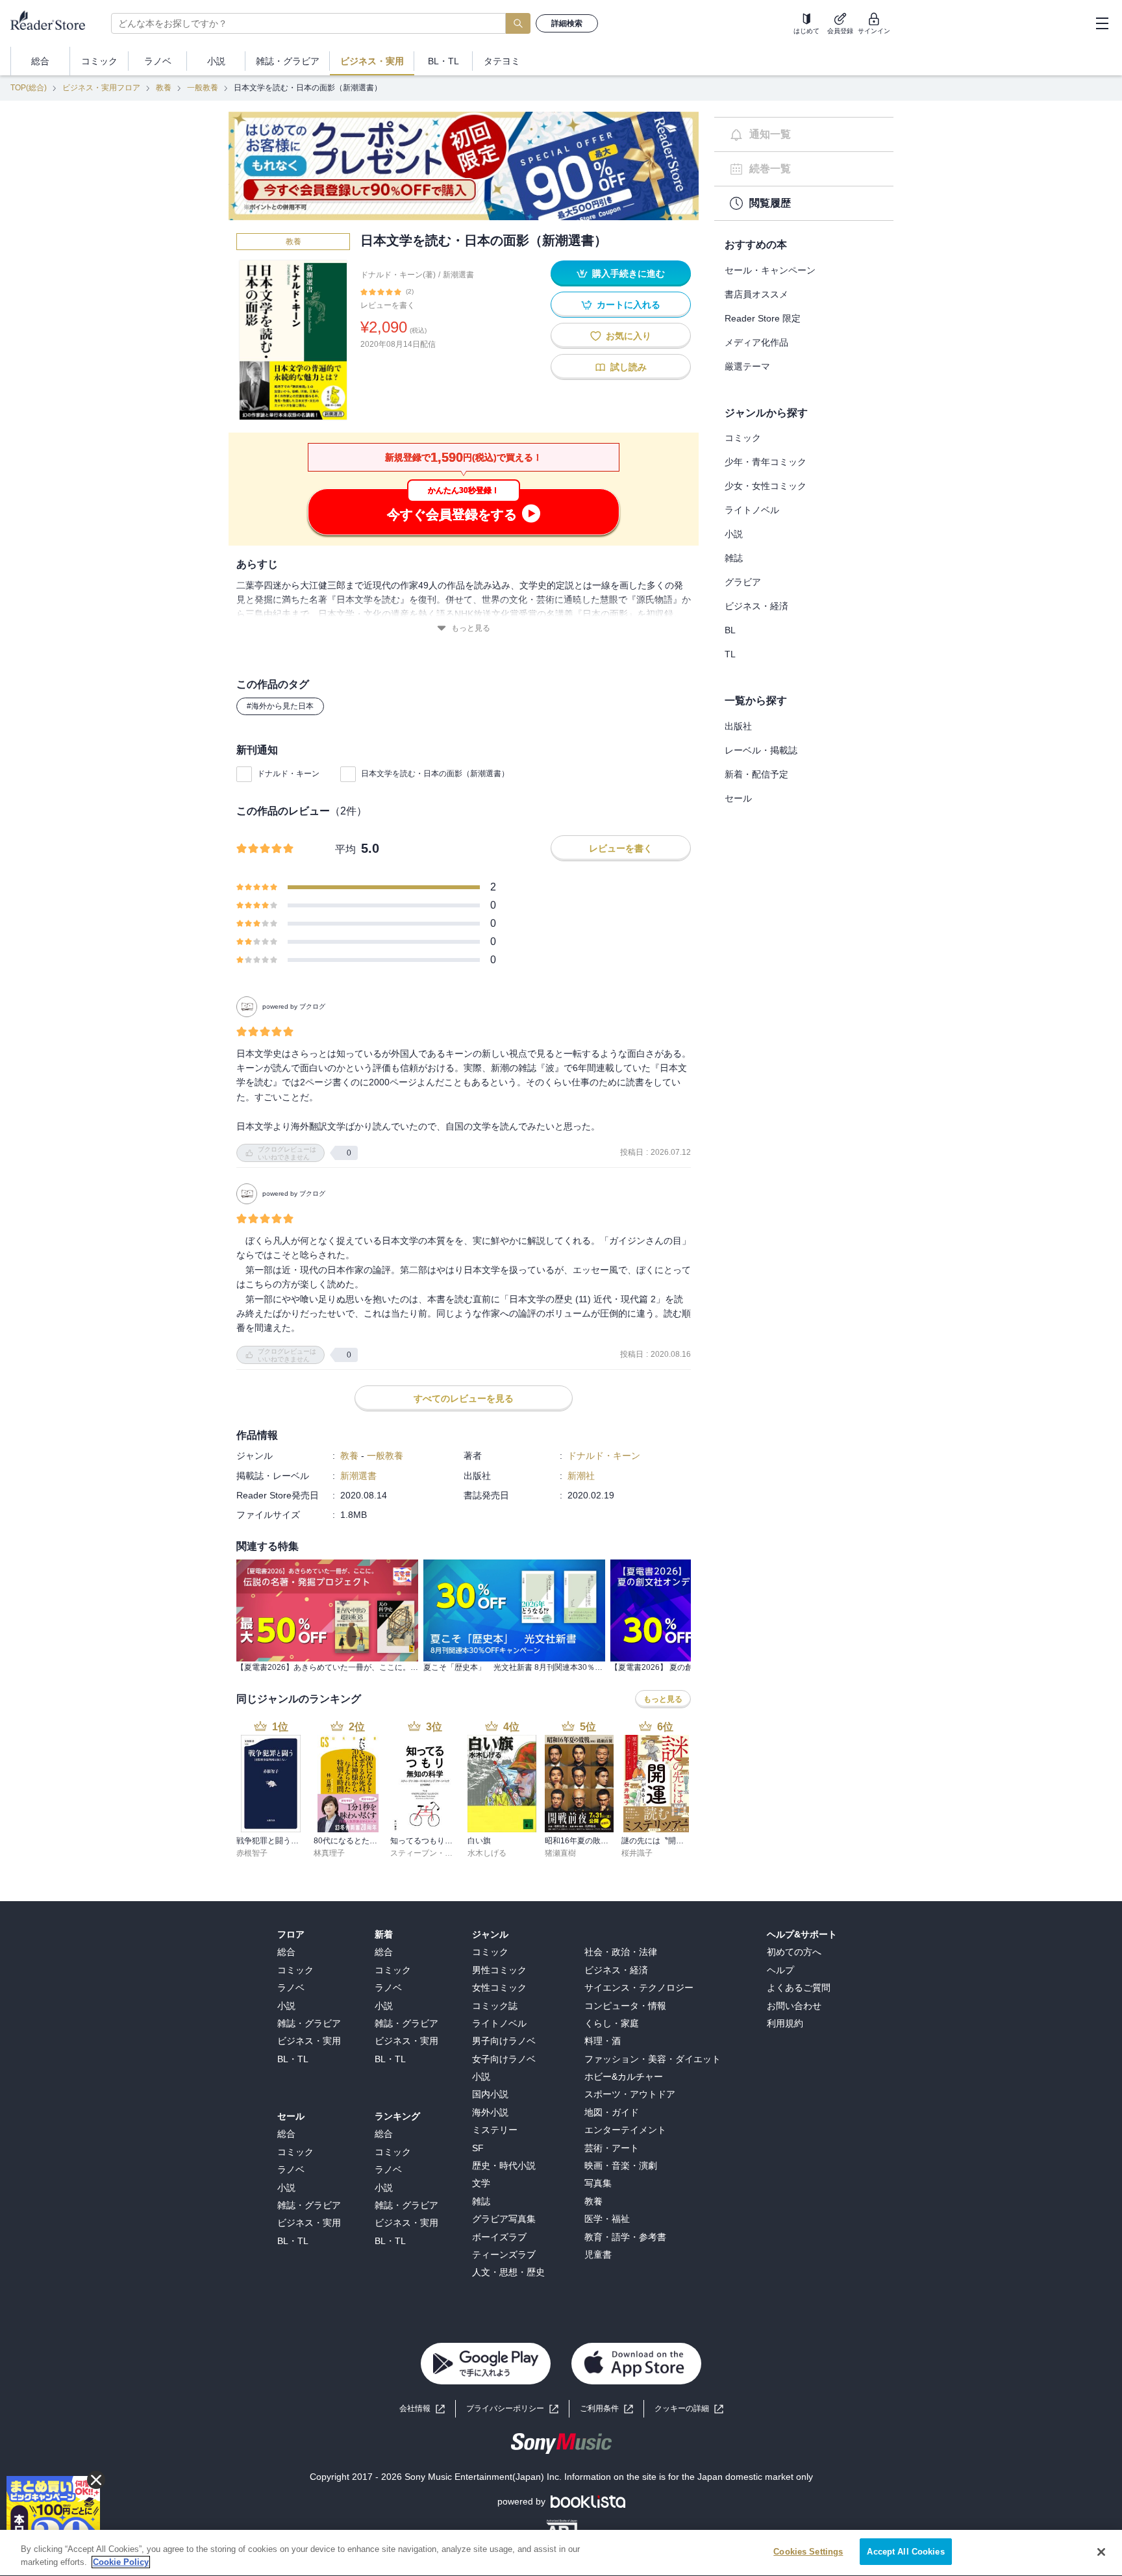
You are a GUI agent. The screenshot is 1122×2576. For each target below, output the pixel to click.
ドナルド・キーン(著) (398, 275)
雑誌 (734, 558)
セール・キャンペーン (770, 270)
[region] (561, 2553)
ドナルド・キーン (288, 774)
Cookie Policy (121, 2562)
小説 (734, 534)
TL (730, 654)
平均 (345, 849)
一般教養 (203, 88)
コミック (743, 438)
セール (738, 798)
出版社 (738, 726)
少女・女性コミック (766, 486)
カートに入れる (629, 305)
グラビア (743, 582)
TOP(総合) (29, 88)
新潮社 (581, 1476)
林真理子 (329, 1853)
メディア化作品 (756, 342)
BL (730, 630)
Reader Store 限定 (763, 318)
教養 (164, 88)
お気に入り (629, 336)
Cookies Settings (808, 2552)
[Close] (1101, 2552)
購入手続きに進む (629, 273)
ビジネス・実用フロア (101, 88)
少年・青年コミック (766, 462)
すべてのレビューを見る (464, 1398)
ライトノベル (752, 510)
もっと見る (471, 628)
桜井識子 (637, 1853)
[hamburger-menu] (1102, 23)
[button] (689, 2409)
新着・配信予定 (756, 774)
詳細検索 (567, 23)
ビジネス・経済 (756, 606)
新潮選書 (458, 275)
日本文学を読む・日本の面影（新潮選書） (435, 774)
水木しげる (487, 1853)
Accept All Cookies (905, 2552)
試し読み (629, 367)
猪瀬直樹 (560, 1853)
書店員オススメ (756, 294)
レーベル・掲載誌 (761, 750)
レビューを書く (388, 305)
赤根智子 (252, 1853)
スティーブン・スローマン (437, 1853)
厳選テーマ (747, 366)
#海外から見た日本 (280, 706)
